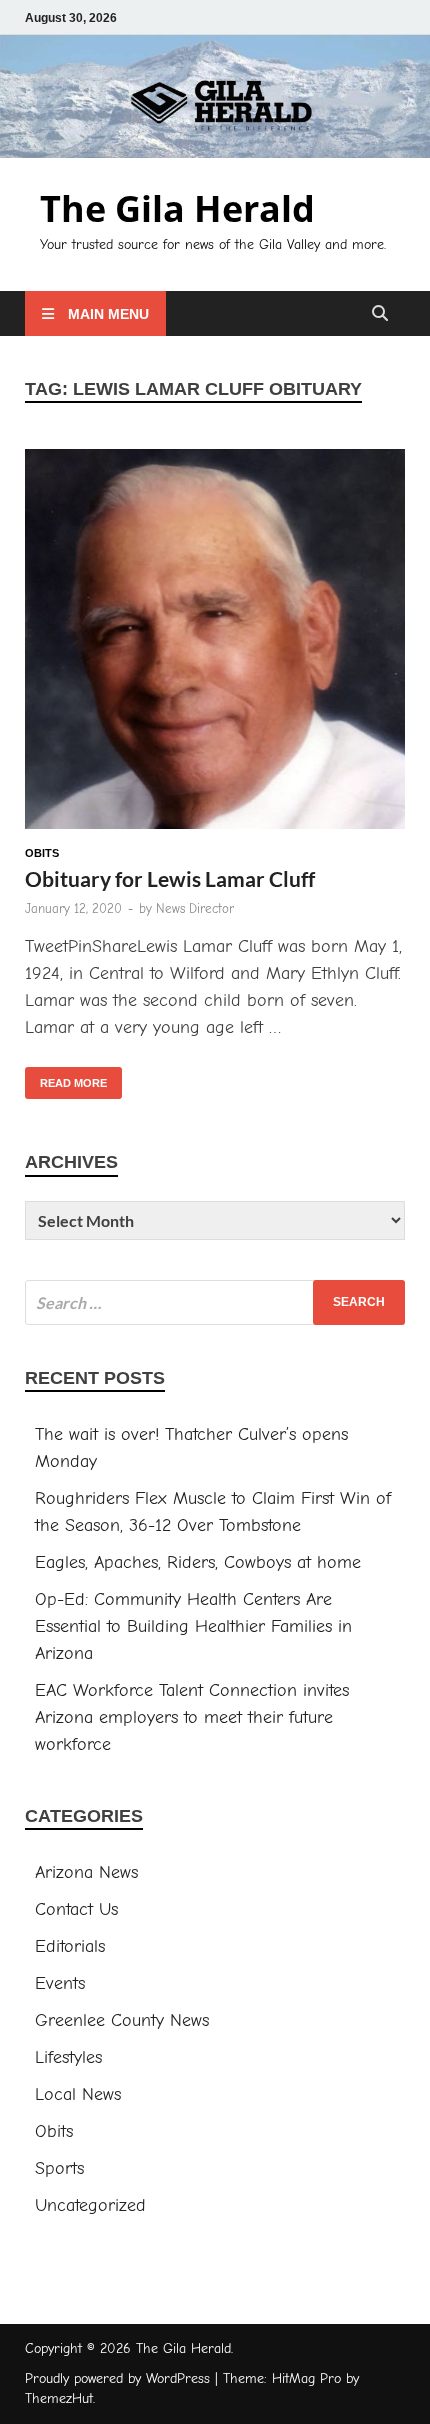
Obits (42, 853)
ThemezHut (59, 2398)
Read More (66, 1078)
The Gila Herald (177, 208)
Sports (59, 2168)
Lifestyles (68, 2057)
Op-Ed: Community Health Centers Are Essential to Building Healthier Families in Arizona (193, 1626)
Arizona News (86, 1872)
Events (60, 1983)
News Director (195, 908)
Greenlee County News (122, 2020)
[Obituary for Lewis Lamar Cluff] (215, 643)
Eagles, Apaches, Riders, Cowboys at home (198, 1562)
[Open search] (380, 314)
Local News (78, 2094)
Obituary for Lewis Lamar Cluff (170, 878)
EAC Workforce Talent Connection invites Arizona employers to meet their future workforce (192, 1717)
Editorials (70, 1946)
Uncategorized (90, 2205)
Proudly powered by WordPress (117, 2378)
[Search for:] (215, 1302)
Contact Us (76, 1909)
